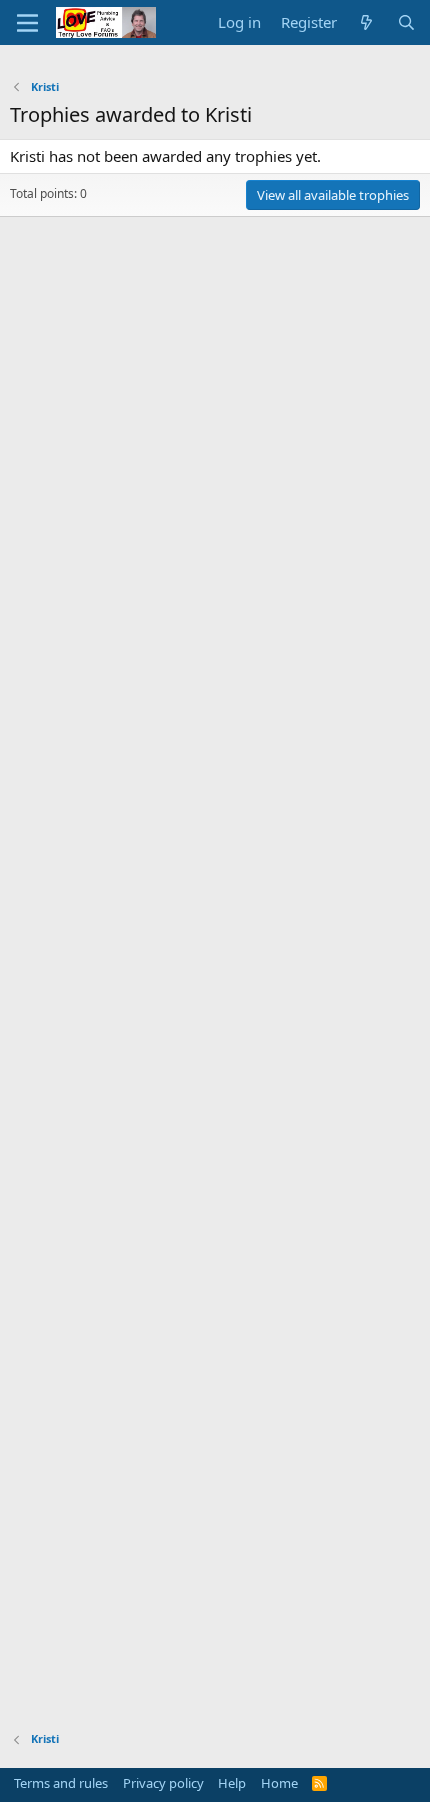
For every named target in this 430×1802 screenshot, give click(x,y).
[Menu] (27, 23)
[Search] (406, 22)
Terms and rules (61, 1783)
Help (232, 1783)
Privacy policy (163, 1783)
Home (279, 1783)
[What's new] (366, 22)
